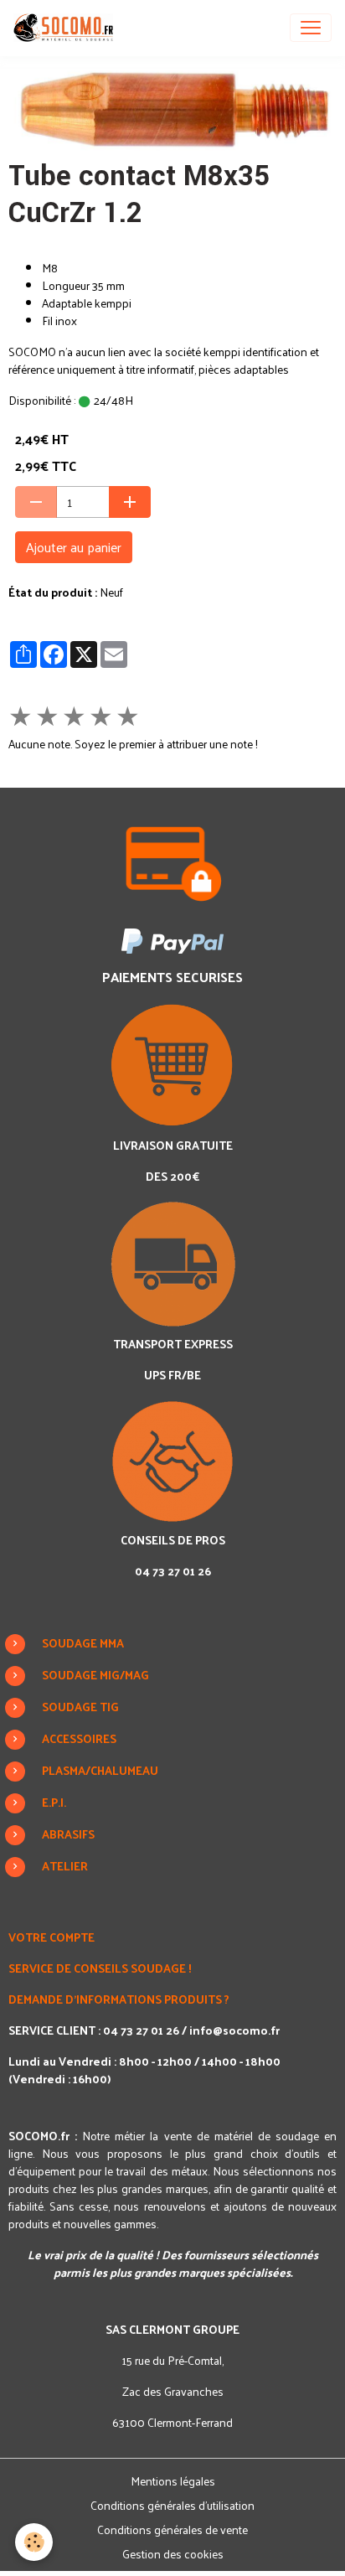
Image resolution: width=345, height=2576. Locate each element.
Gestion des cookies (173, 2554)
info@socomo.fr (234, 2030)
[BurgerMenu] (311, 28)
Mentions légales (173, 2481)
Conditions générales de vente (172, 2529)
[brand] (67, 28)
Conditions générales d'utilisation (172, 2505)
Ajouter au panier (74, 547)
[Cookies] (34, 2542)
